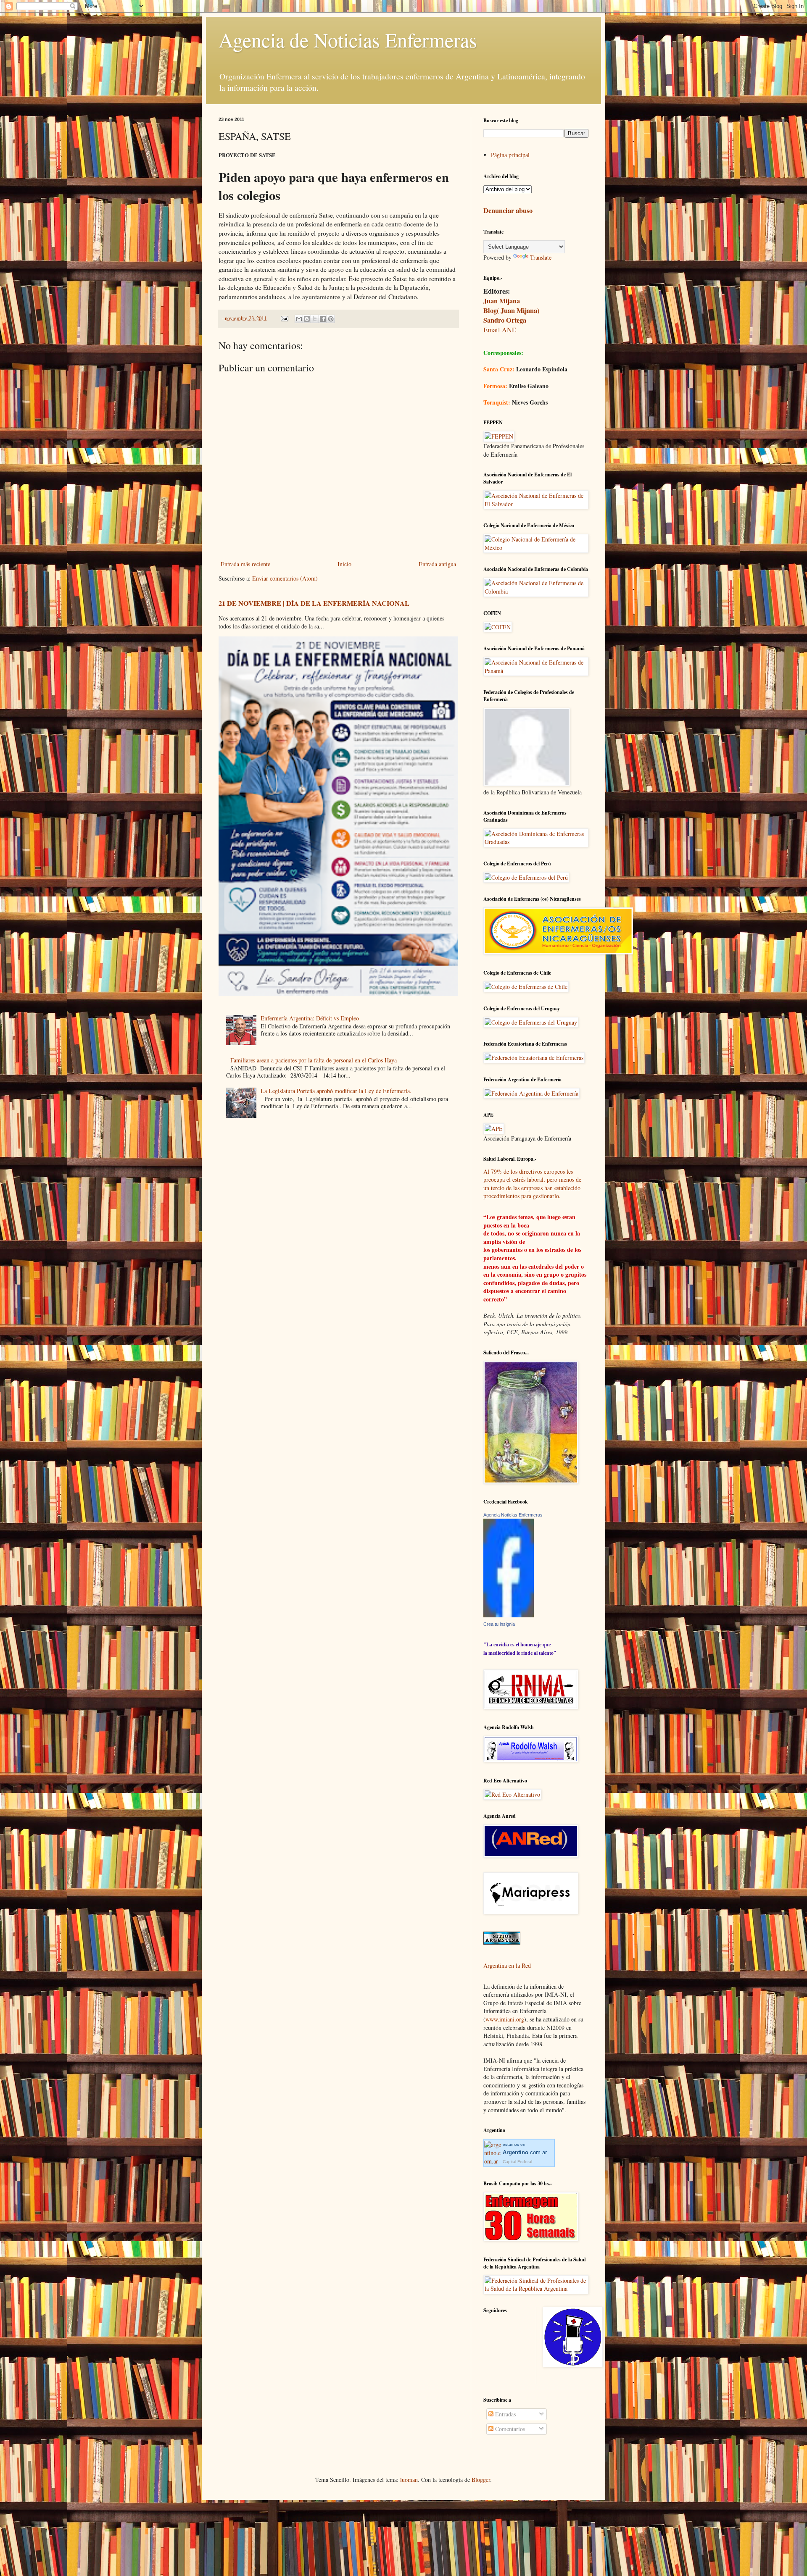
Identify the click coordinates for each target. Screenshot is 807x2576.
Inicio (344, 564)
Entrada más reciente (245, 564)
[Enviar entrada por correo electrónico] (284, 318)
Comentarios (509, 2429)
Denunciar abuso (508, 210)
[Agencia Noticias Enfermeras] (509, 1615)
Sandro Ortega (505, 320)
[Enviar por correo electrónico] (299, 319)
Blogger (481, 2480)
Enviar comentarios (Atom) (285, 578)
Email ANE (500, 330)
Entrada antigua (437, 564)
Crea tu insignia (499, 1624)
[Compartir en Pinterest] (331, 319)
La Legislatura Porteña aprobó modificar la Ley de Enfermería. (336, 1091)
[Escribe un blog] (307, 319)
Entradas (505, 2414)
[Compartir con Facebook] (323, 319)
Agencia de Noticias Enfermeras (348, 39)
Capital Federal (517, 2162)
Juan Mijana (502, 301)
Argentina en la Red (507, 1965)
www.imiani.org (505, 2019)
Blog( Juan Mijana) (511, 310)
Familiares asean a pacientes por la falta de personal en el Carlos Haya (314, 1060)
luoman (409, 2480)
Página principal (510, 155)
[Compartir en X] (315, 319)
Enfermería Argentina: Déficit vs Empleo (310, 1018)
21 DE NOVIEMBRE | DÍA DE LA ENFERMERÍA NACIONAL (314, 603)
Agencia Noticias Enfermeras (513, 1515)
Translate (541, 257)
